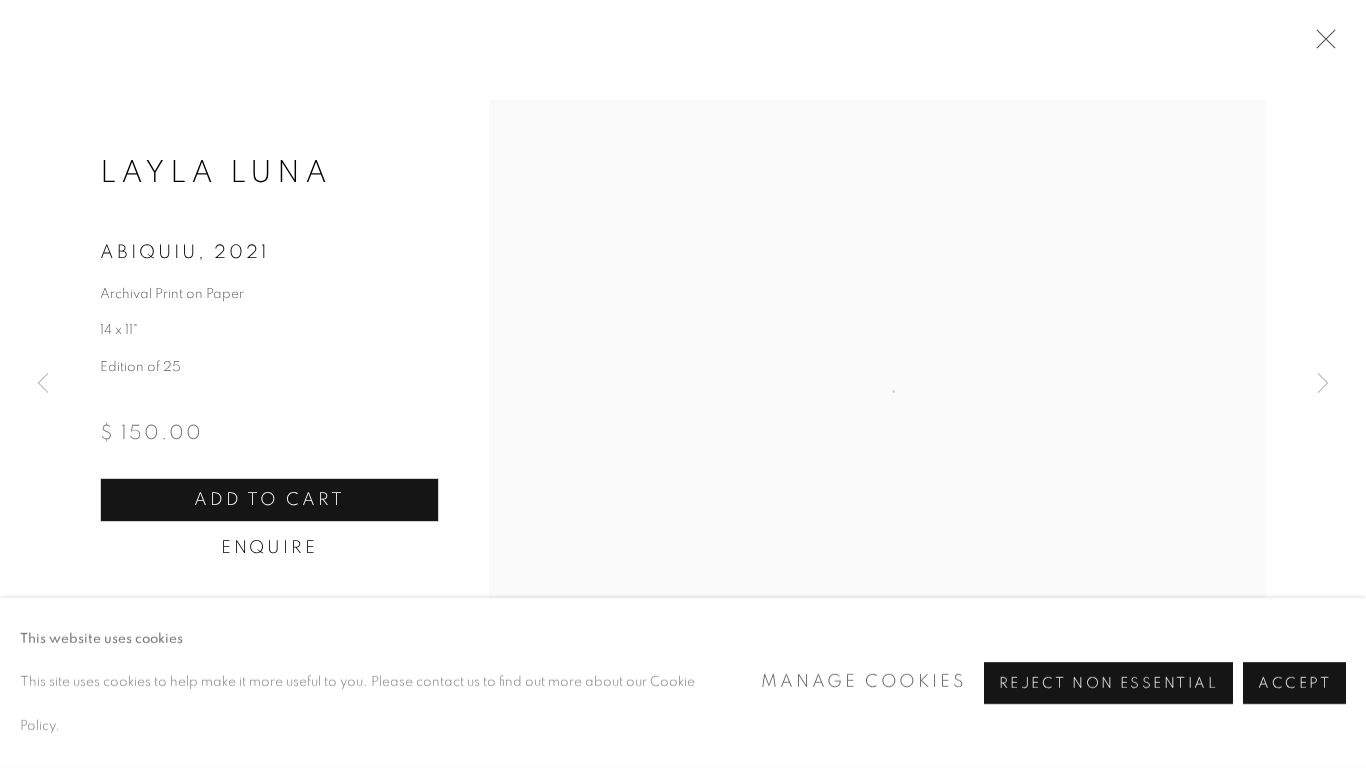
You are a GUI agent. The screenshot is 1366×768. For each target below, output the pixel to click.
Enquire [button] (269, 547)
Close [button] (1321, 45)
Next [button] (1323, 384)
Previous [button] (43, 384)
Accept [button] (1294, 683)
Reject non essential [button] (1108, 683)
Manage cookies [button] (863, 682)
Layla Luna (216, 172)
